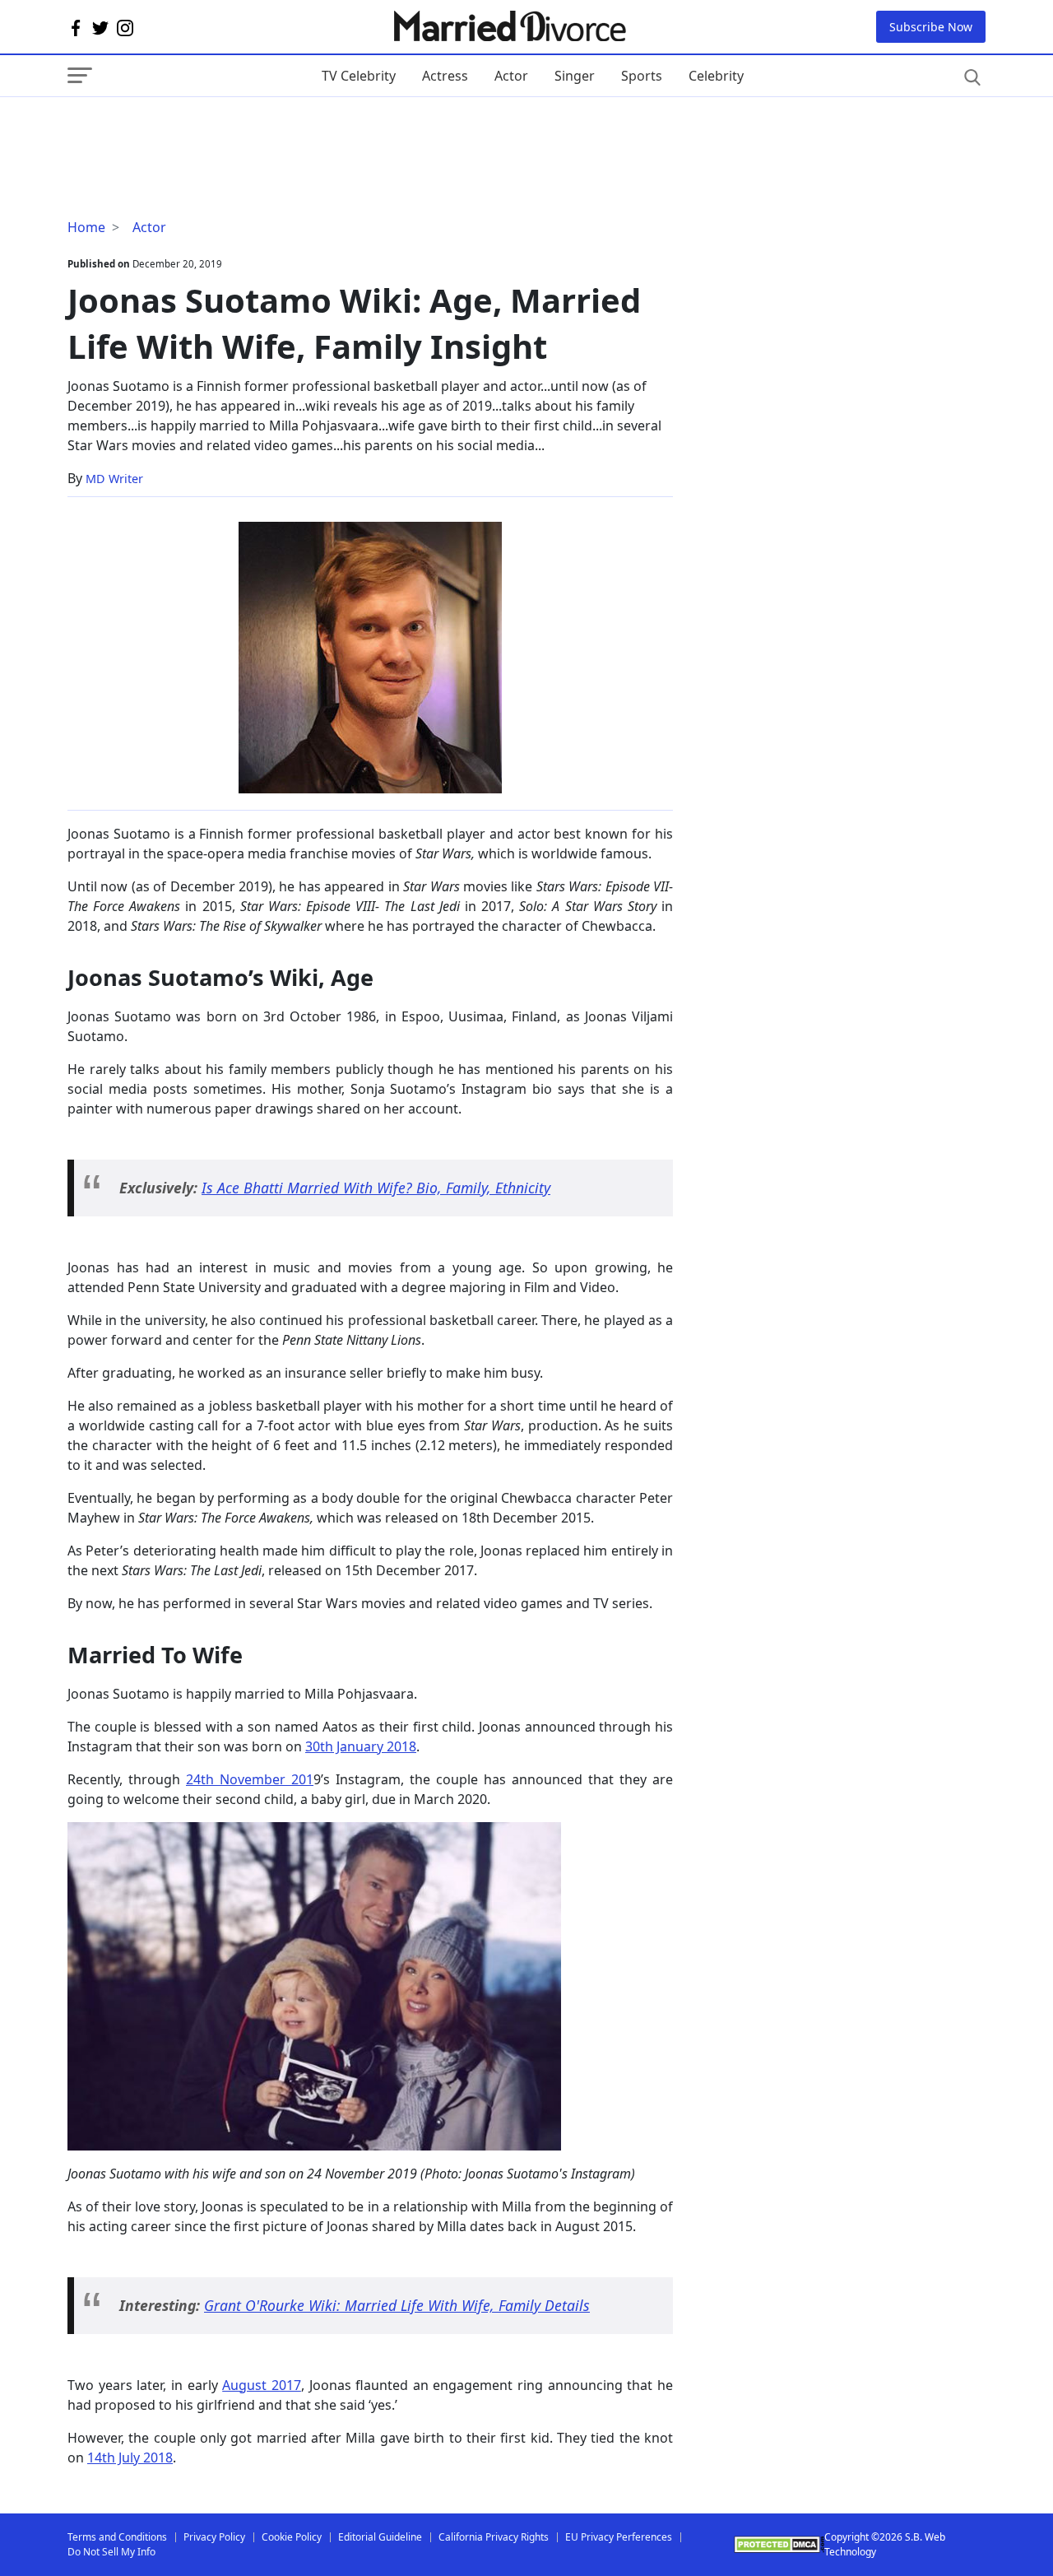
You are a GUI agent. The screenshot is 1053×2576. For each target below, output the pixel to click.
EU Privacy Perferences (619, 2537)
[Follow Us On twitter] (100, 27)
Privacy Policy (214, 2537)
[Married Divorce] (509, 27)
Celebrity (716, 76)
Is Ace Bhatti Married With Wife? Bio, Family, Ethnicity (376, 1188)
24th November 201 (250, 1779)
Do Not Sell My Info (111, 2552)
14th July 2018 (130, 2457)
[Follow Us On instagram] (125, 27)
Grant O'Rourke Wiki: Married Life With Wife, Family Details (397, 2305)
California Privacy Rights (494, 2537)
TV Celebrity (359, 76)
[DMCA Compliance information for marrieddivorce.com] (779, 2544)
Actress (445, 76)
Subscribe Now (931, 27)
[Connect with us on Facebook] (76, 27)
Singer (575, 76)
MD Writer (114, 479)
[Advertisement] (199, 130)
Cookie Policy (292, 2537)
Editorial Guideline (380, 2537)
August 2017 (262, 2385)
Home (86, 227)
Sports (642, 76)
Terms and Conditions (117, 2537)
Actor (511, 76)
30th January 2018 (361, 1746)
